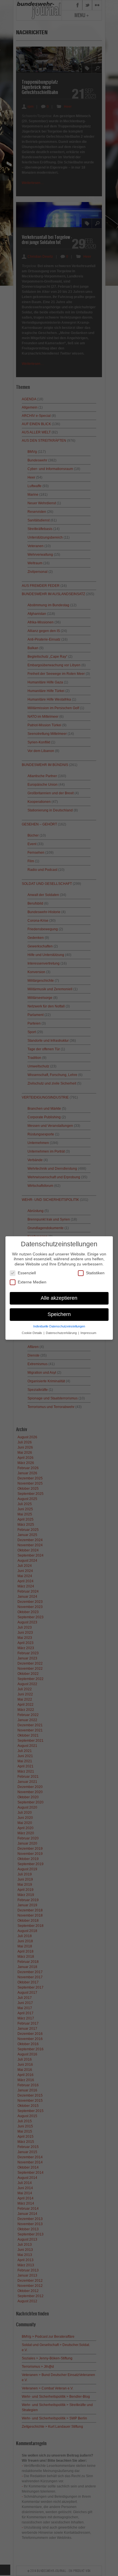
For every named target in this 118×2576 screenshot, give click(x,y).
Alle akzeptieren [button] (59, 1298)
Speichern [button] (59, 1314)
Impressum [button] (88, 1333)
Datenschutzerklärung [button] (62, 1333)
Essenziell (27, 1273)
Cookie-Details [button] (32, 1333)
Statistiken (95, 1273)
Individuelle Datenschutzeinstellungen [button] (59, 1326)
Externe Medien (32, 1282)
